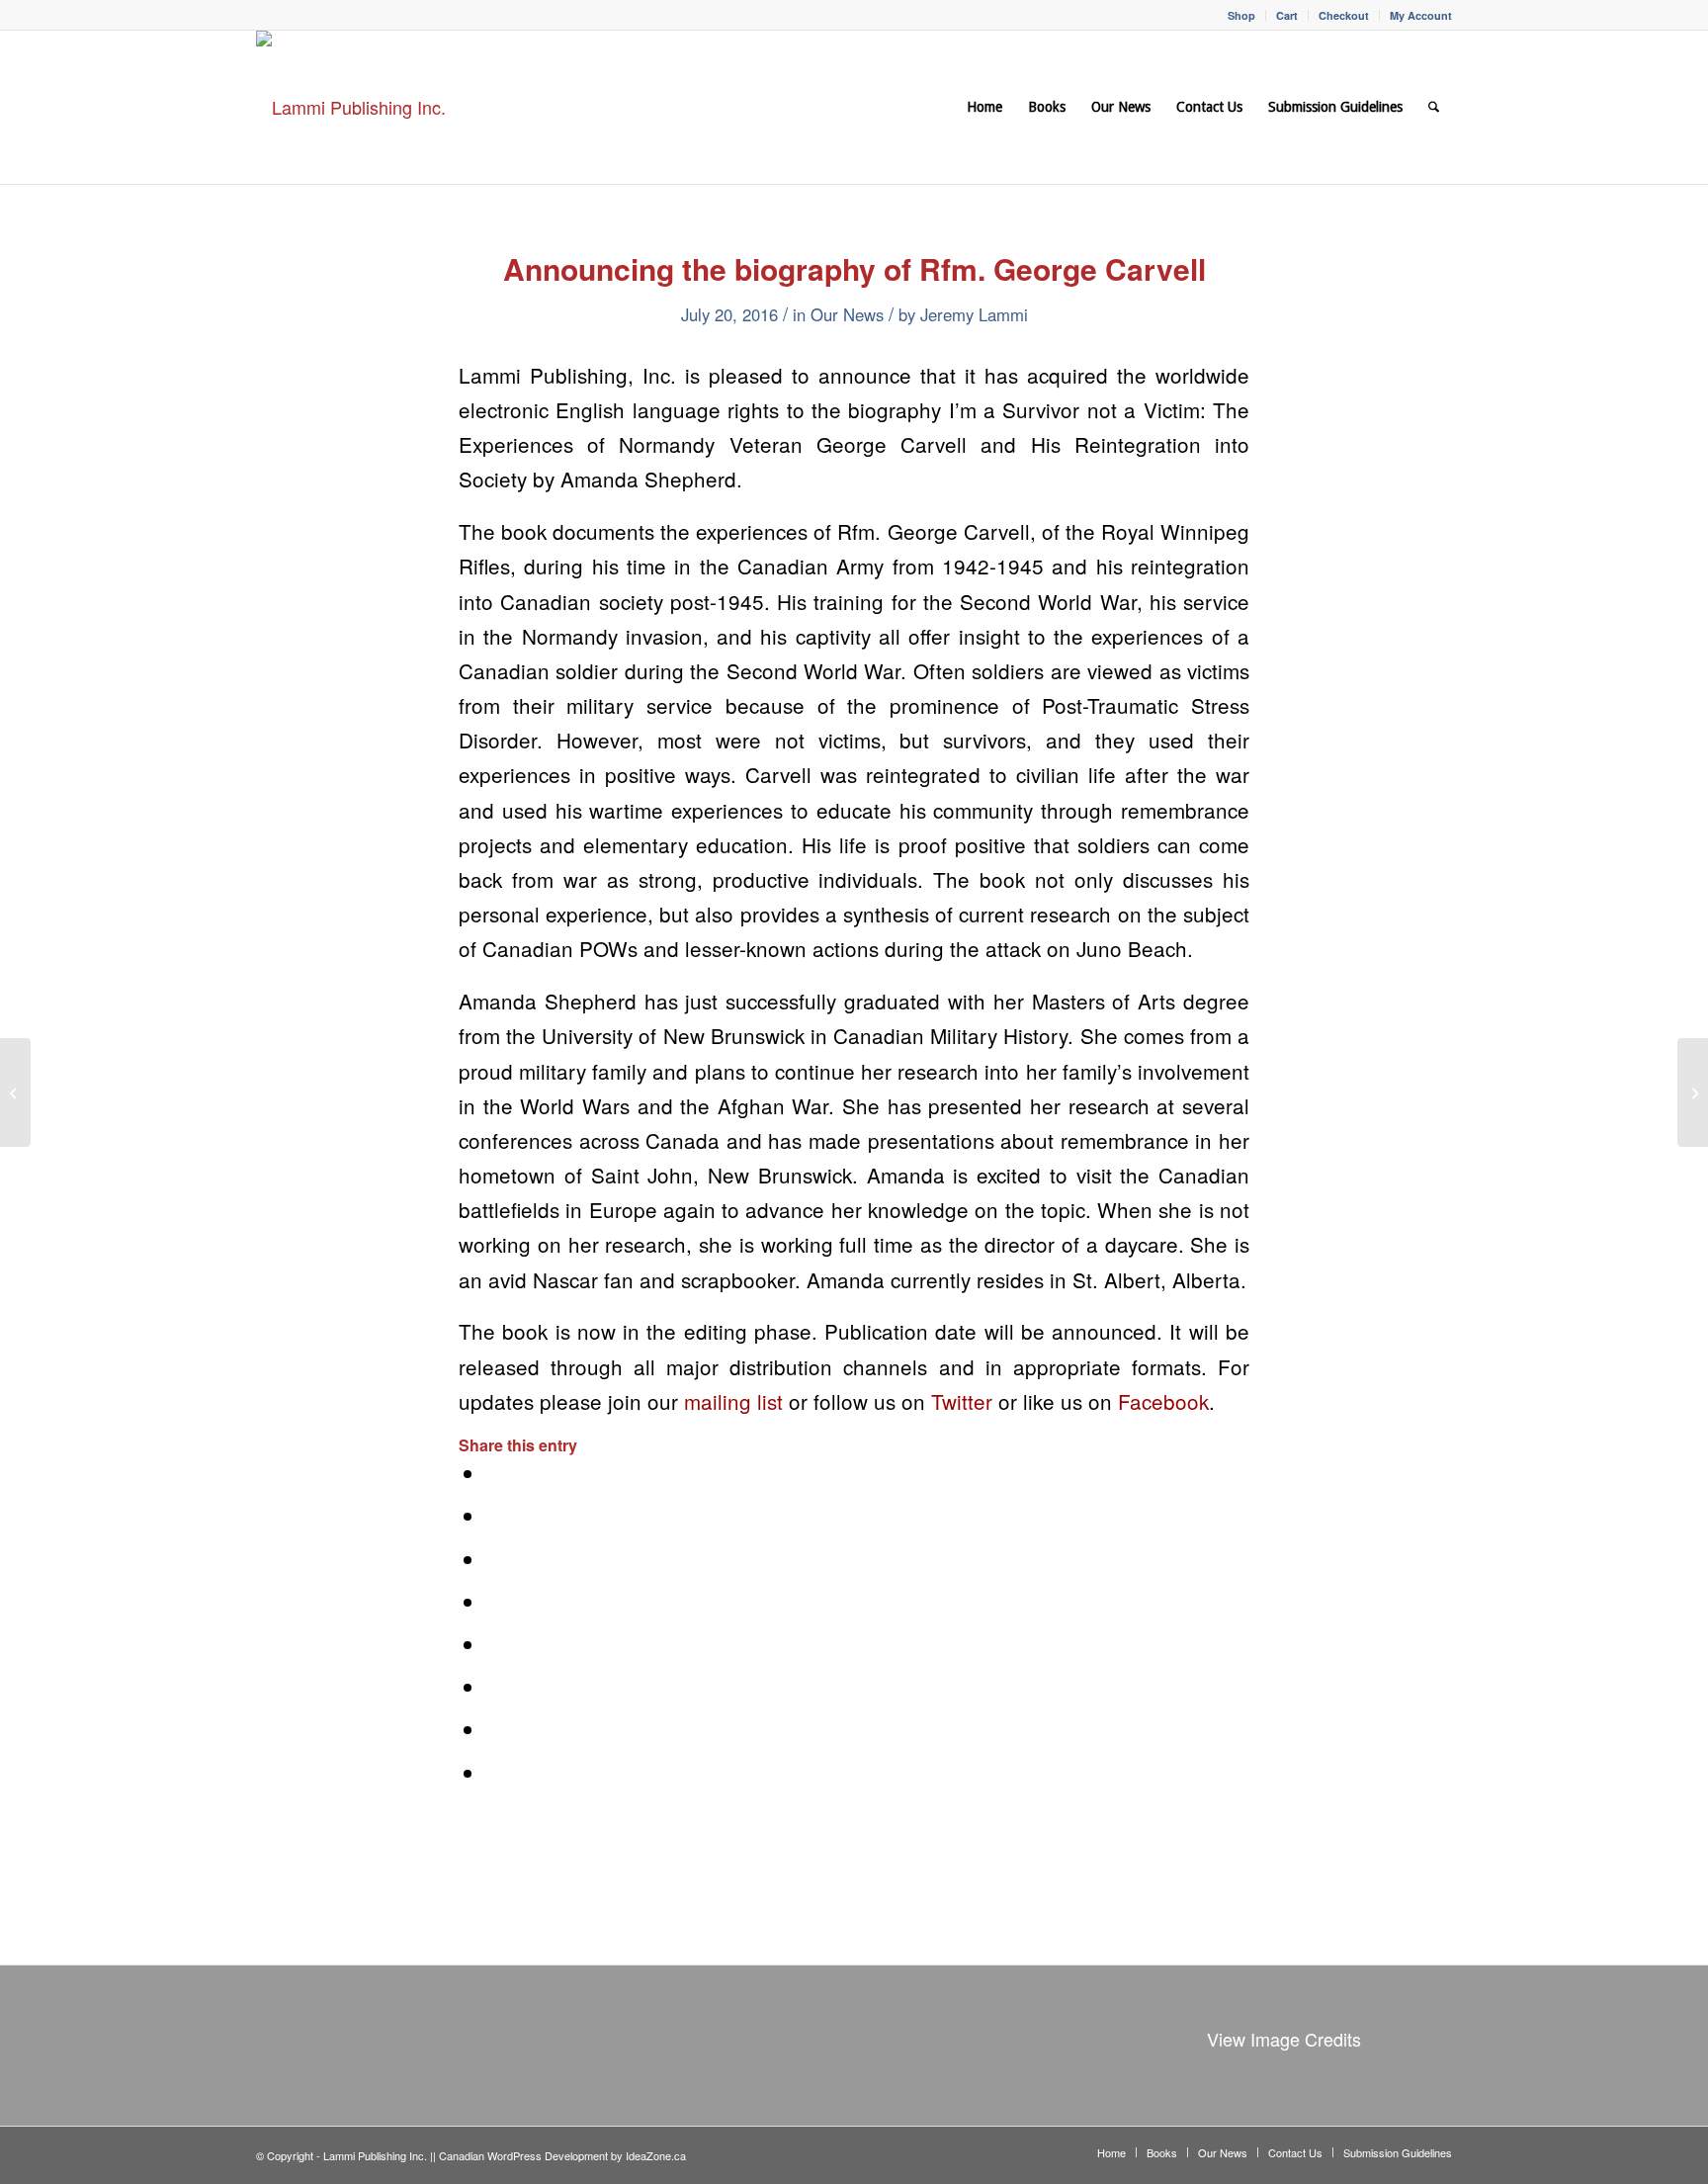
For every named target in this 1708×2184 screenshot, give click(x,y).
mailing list (733, 1401)
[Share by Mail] (494, 1773)
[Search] (1434, 107)
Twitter (962, 1401)
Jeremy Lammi (974, 314)
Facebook (1163, 1401)
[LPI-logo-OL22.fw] (351, 107)
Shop (1241, 15)
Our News (847, 314)
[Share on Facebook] (494, 1473)
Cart (1287, 15)
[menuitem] (1242, 15)
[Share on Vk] (494, 1687)
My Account (1421, 15)
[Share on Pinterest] (494, 1559)
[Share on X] (494, 1516)
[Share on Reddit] (494, 1729)
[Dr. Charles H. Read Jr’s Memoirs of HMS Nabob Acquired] (15, 1092)
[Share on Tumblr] (494, 1644)
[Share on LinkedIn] (494, 1602)
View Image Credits (1284, 2039)
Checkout (1344, 15)
